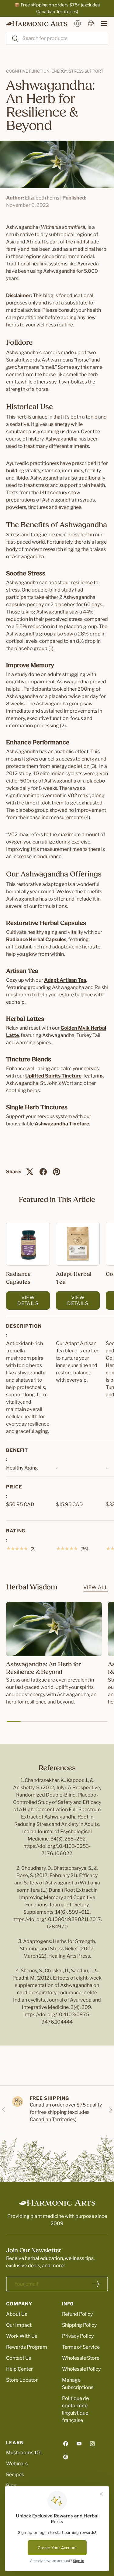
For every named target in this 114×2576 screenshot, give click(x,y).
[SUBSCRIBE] (96, 2284)
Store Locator (22, 2380)
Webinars (17, 2464)
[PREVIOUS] (4, 2109)
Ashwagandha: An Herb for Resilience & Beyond (43, 1669)
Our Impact (19, 2325)
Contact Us (19, 2358)
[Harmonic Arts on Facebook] (66, 2444)
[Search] (12, 39)
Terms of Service (81, 2347)
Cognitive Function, (29, 71)
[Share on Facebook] (43, 1172)
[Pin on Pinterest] (57, 1172)
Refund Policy (77, 2314)
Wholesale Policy (81, 2369)
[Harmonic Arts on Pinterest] (66, 2457)
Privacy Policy (78, 2336)
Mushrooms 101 (24, 2453)
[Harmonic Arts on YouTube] (79, 2444)
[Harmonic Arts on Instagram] (92, 2444)
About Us (17, 2314)
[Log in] (78, 23)
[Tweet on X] (30, 1172)
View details (28, 1301)
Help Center (19, 2369)
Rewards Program (27, 2347)
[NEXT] (110, 2109)
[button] (91, 23)
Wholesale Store (81, 2358)
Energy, (60, 71)
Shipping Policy (79, 2325)
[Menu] (101, 23)
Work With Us (22, 2336)
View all (96, 1587)
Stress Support (86, 71)
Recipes (15, 2475)
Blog (11, 2486)
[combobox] (57, 38)
